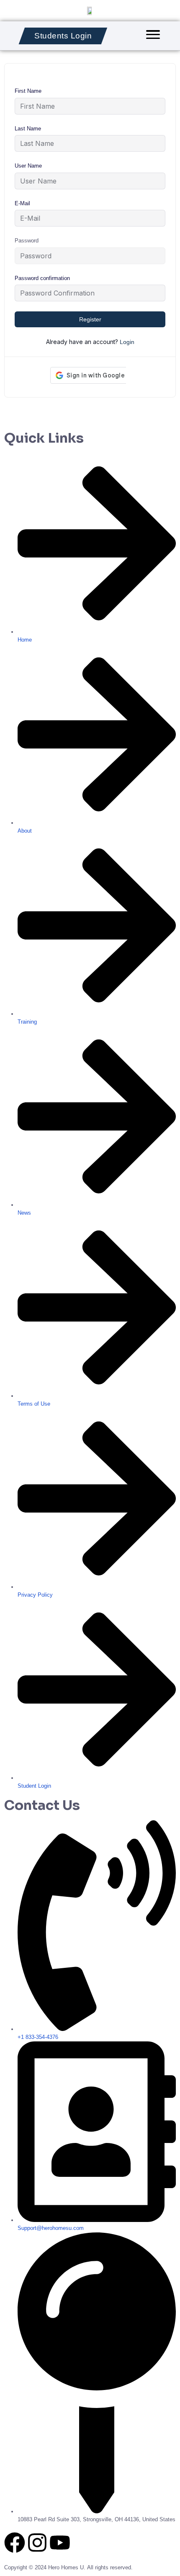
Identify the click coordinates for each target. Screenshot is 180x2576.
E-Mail (22, 203)
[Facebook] (15, 2543)
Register (90, 319)
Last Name (28, 129)
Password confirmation (42, 278)
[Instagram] (37, 2543)
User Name (28, 166)
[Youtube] (60, 2543)
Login (127, 342)
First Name (28, 91)
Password (27, 241)
